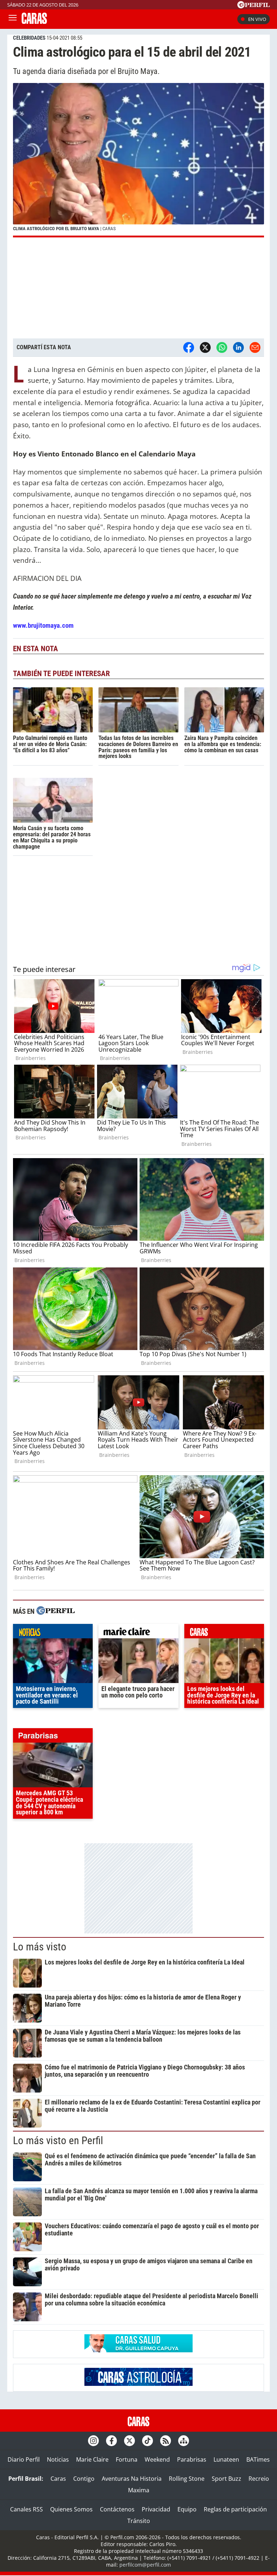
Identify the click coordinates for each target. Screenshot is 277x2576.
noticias (53, 1633)
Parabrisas (192, 2459)
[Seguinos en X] (129, 2441)
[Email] (255, 347)
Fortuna (127, 2459)
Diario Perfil (24, 2459)
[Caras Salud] (138, 2350)
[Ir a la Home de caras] (34, 22)
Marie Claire (92, 2459)
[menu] (13, 19)
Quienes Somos (71, 2509)
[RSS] (166, 2441)
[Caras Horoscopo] (138, 2384)
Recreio (259, 2479)
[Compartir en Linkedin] (238, 347)
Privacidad (156, 2509)
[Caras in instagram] (93, 2441)
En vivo (257, 19)
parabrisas (53, 1737)
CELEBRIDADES (29, 38)
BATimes (258, 2459)
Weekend (157, 2459)
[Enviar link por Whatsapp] (222, 347)
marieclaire (138, 1633)
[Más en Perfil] (56, 1611)
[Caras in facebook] (111, 2441)
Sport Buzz (227, 2479)
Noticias (58, 2459)
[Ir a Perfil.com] (254, 6)
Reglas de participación (235, 2509)
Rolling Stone (187, 2479)
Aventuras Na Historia (132, 2479)
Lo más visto (40, 1947)
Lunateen (226, 2459)
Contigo (84, 2479)
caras (224, 1633)
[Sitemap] (184, 2441)
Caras (58, 2479)
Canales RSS (27, 2509)
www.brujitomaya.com (43, 625)
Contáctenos (117, 2509)
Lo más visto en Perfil (58, 2141)
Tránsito (139, 2521)
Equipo (187, 2509)
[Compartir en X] (205, 347)
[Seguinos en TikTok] (148, 2441)
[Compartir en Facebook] (189, 347)
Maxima (139, 2490)
